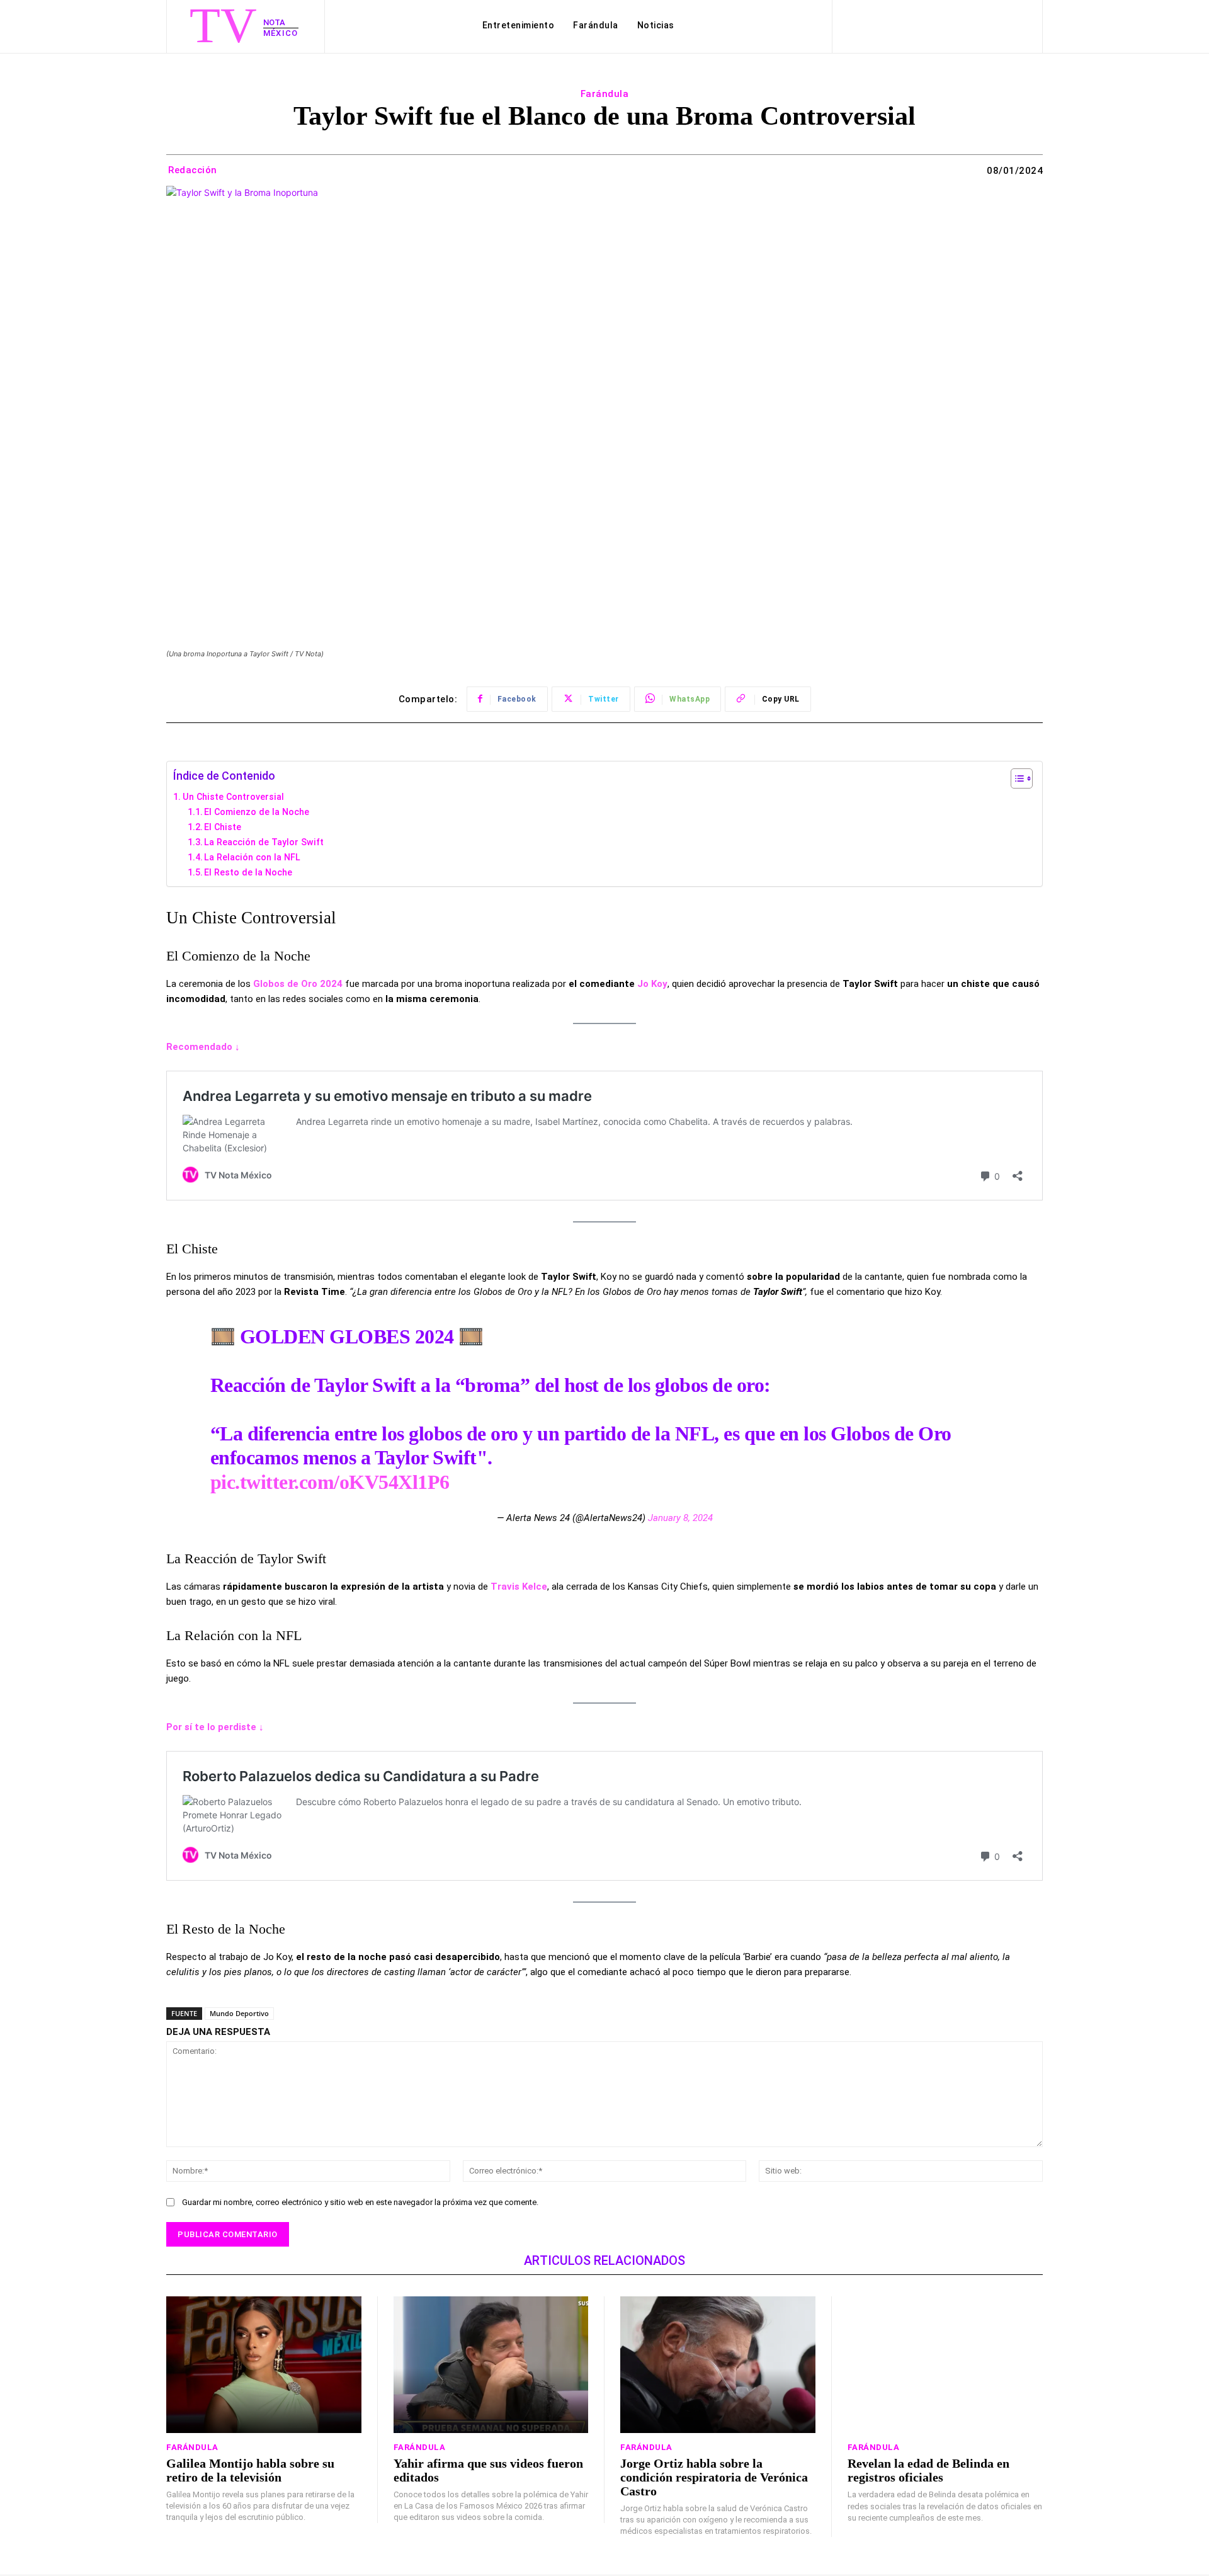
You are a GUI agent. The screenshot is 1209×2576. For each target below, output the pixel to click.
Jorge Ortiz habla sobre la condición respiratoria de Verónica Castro (714, 2477)
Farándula (605, 94)
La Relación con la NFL (252, 857)
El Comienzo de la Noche (257, 812)
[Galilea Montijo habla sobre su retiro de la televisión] (264, 2365)
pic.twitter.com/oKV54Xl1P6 (330, 1482)
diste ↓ (248, 1727)
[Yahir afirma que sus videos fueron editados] (491, 2365)
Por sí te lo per (200, 1727)
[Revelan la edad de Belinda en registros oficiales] (945, 2365)
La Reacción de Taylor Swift (264, 842)
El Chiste (223, 827)
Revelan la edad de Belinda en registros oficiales (928, 2470)
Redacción (193, 170)
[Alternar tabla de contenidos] (1015, 778)
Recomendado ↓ (203, 1047)
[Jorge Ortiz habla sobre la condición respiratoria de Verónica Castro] (718, 2365)
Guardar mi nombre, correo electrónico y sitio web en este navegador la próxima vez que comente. (360, 2202)
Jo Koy (652, 984)
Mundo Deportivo (239, 2013)
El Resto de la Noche (248, 872)
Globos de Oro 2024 (299, 984)
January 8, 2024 (680, 1518)
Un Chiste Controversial (233, 797)
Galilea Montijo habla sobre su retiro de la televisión (250, 2470)
